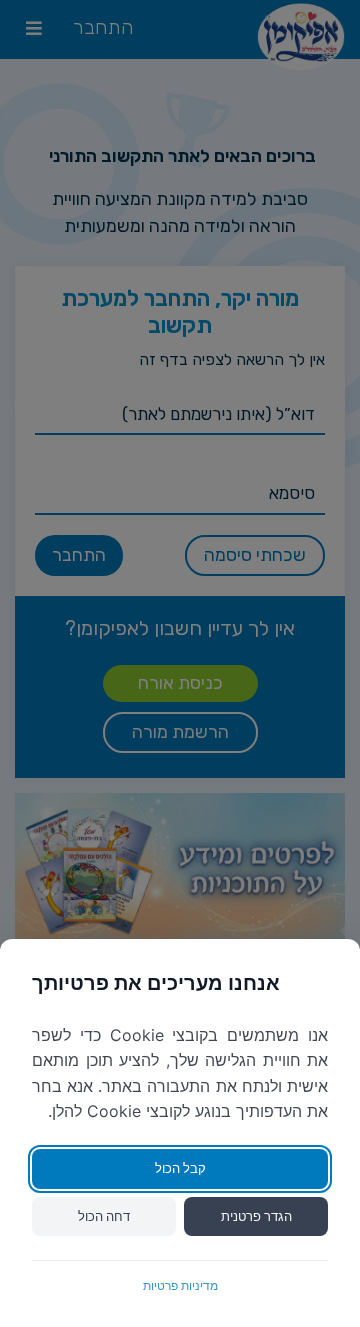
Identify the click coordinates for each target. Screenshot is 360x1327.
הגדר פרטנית (256, 1216)
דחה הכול (104, 1216)
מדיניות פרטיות (180, 1285)
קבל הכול (180, 1168)
